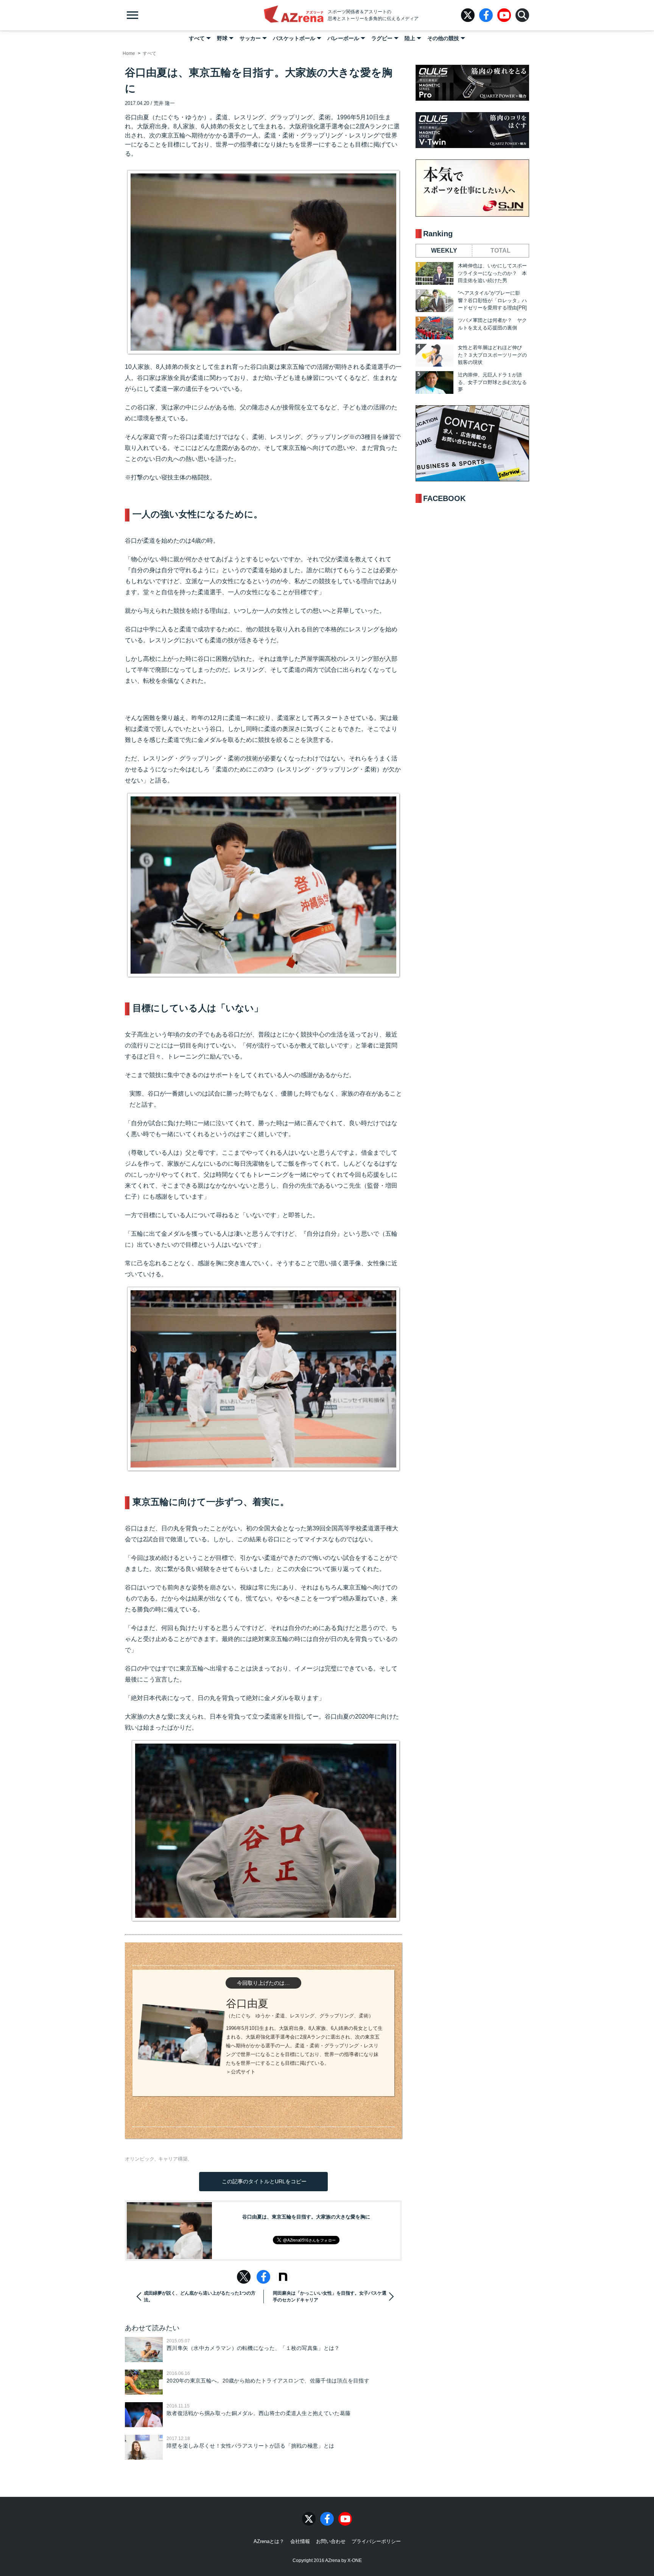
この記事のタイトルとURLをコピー (263, 2181)
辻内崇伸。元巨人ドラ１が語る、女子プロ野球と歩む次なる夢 (492, 382)
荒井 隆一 (164, 103)
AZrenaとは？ (269, 2541)
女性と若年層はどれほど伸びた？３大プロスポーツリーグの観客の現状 (492, 355)
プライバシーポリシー (376, 2541)
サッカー (250, 38)
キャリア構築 (173, 2159)
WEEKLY (444, 251)
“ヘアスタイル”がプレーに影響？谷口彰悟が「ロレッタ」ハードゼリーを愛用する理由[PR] (492, 300)
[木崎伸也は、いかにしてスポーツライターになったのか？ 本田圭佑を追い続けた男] (434, 273)
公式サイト (243, 2072)
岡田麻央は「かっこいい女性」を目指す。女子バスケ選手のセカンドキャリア (330, 2297)
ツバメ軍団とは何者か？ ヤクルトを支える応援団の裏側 (492, 324)
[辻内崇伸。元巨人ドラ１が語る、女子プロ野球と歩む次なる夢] (434, 382)
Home (129, 53)
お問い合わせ (331, 2541)
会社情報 (300, 2541)
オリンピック (140, 2159)
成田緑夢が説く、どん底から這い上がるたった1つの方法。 (200, 2297)
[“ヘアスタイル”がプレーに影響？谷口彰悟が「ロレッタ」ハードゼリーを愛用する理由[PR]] (434, 301)
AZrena (294, 15)
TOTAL (501, 251)
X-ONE (355, 2560)
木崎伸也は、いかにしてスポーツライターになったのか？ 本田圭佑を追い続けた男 (492, 273)
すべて (197, 38)
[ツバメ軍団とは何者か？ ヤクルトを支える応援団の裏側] (434, 328)
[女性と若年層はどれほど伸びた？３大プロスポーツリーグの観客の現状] (434, 355)
